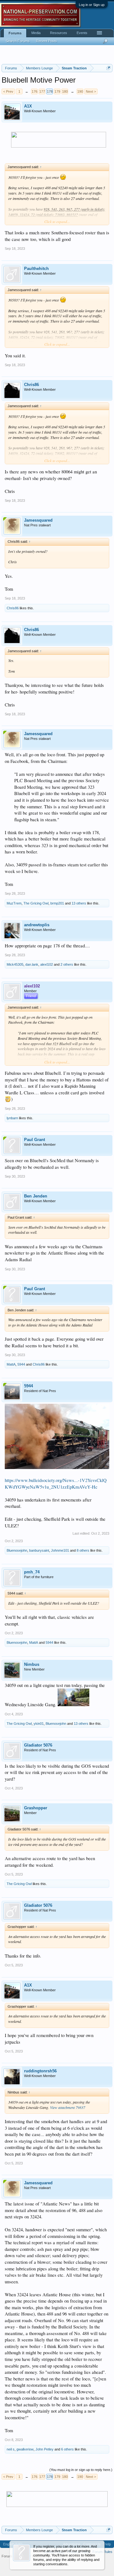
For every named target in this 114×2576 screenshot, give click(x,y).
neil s (11, 2449)
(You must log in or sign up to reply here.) (81, 2470)
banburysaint (39, 1550)
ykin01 (39, 1724)
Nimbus (32, 1664)
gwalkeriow (25, 2449)
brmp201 (57, 903)
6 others (67, 2449)
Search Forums (18, 41)
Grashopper (36, 1808)
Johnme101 (60, 1550)
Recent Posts (47, 41)
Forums (15, 33)
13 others (79, 903)
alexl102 (47, 964)
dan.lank (32, 964)
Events (82, 33)
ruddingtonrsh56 (40, 2071)
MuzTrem (14, 903)
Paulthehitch (36, 269)
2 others (67, 964)
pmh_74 (32, 1572)
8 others (83, 1550)
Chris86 (32, 385)
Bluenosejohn (17, 1550)
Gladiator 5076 (38, 1745)
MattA (11, 1364)
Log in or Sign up (92, 5)
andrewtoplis (37, 925)
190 (80, 91)
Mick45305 (15, 964)
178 (50, 91)
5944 (21, 1364)
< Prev (8, 91)
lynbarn (12, 1118)
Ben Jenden (36, 1196)
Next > (91, 91)
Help (107, 2544)
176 (35, 91)
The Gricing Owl (36, 903)
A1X (28, 106)
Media (36, 33)
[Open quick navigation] (108, 68)
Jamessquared (38, 520)
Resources (59, 33)
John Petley (44, 2449)
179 (57, 91)
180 (65, 91)
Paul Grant (35, 1140)
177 (42, 91)
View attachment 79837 (68, 2107)
